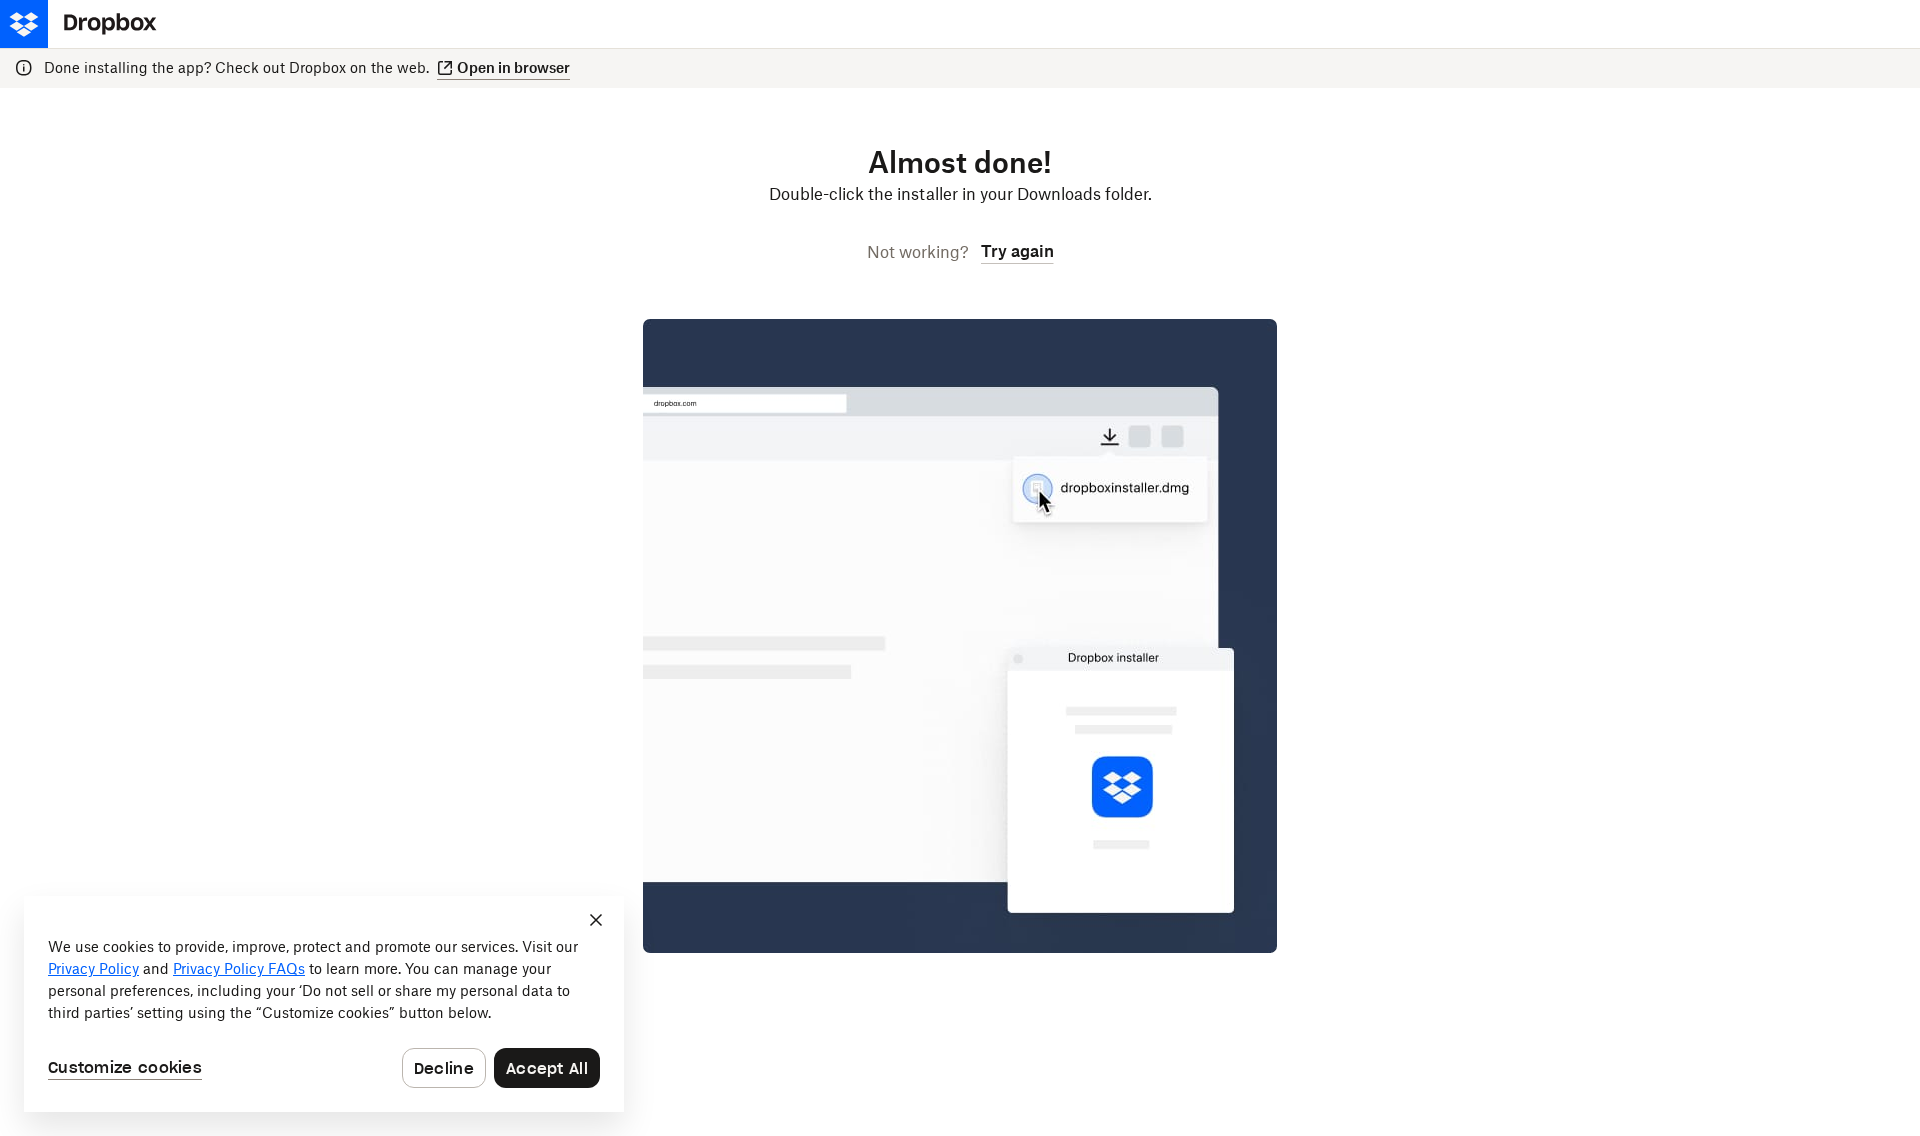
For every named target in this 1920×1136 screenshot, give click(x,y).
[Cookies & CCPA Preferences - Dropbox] (324, 1004)
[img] (86, 24)
